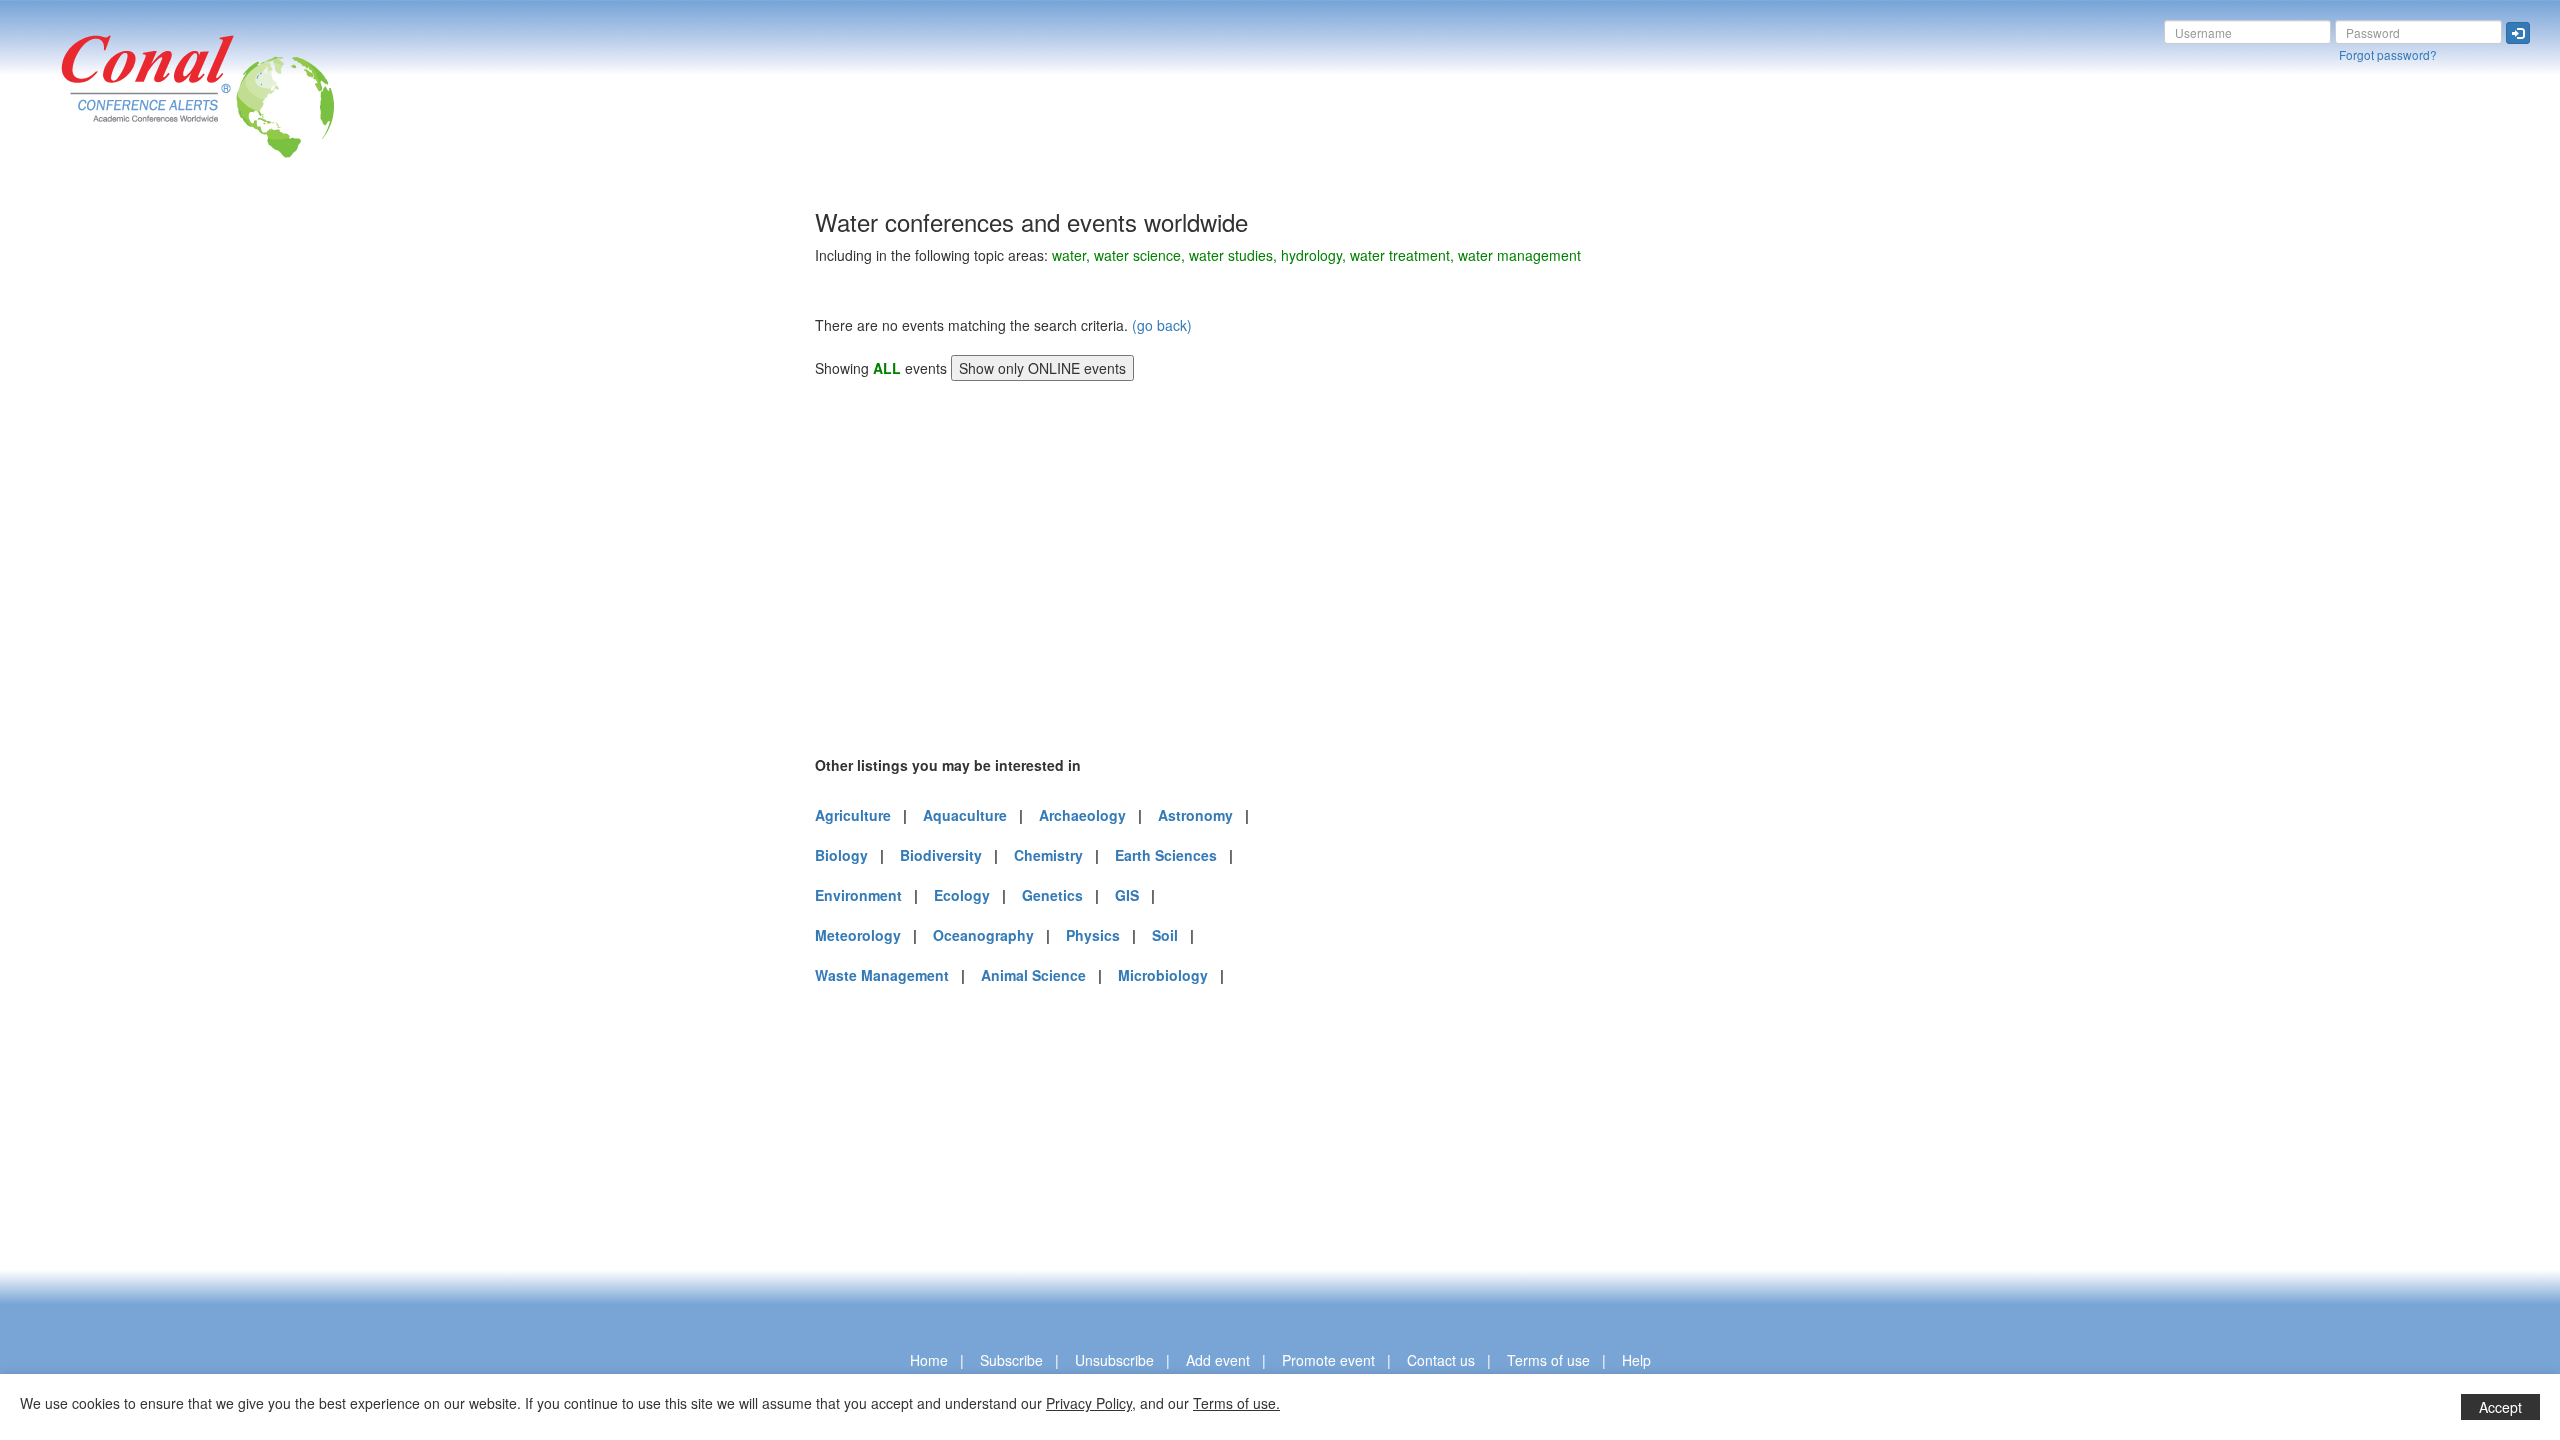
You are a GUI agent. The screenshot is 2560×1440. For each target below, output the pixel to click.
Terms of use (1548, 1360)
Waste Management (882, 975)
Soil (1165, 935)
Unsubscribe (1114, 1360)
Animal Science (1033, 975)
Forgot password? (2388, 54)
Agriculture (853, 815)
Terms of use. (1236, 1403)
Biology (841, 855)
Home (929, 1360)
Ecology (962, 895)
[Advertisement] (415, 509)
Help (1636, 1360)
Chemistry (1048, 855)
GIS (1127, 895)
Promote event (1328, 1360)
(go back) (1162, 325)
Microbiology (1163, 975)
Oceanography (983, 935)
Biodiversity (941, 855)
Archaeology (1082, 815)
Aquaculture (965, 815)
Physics (1093, 935)
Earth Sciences (1166, 855)
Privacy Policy (1089, 1403)
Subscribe (1011, 1360)
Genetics (1052, 895)
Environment (858, 895)
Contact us (1441, 1360)
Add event (1218, 1360)
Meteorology (858, 935)
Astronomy (1195, 815)
